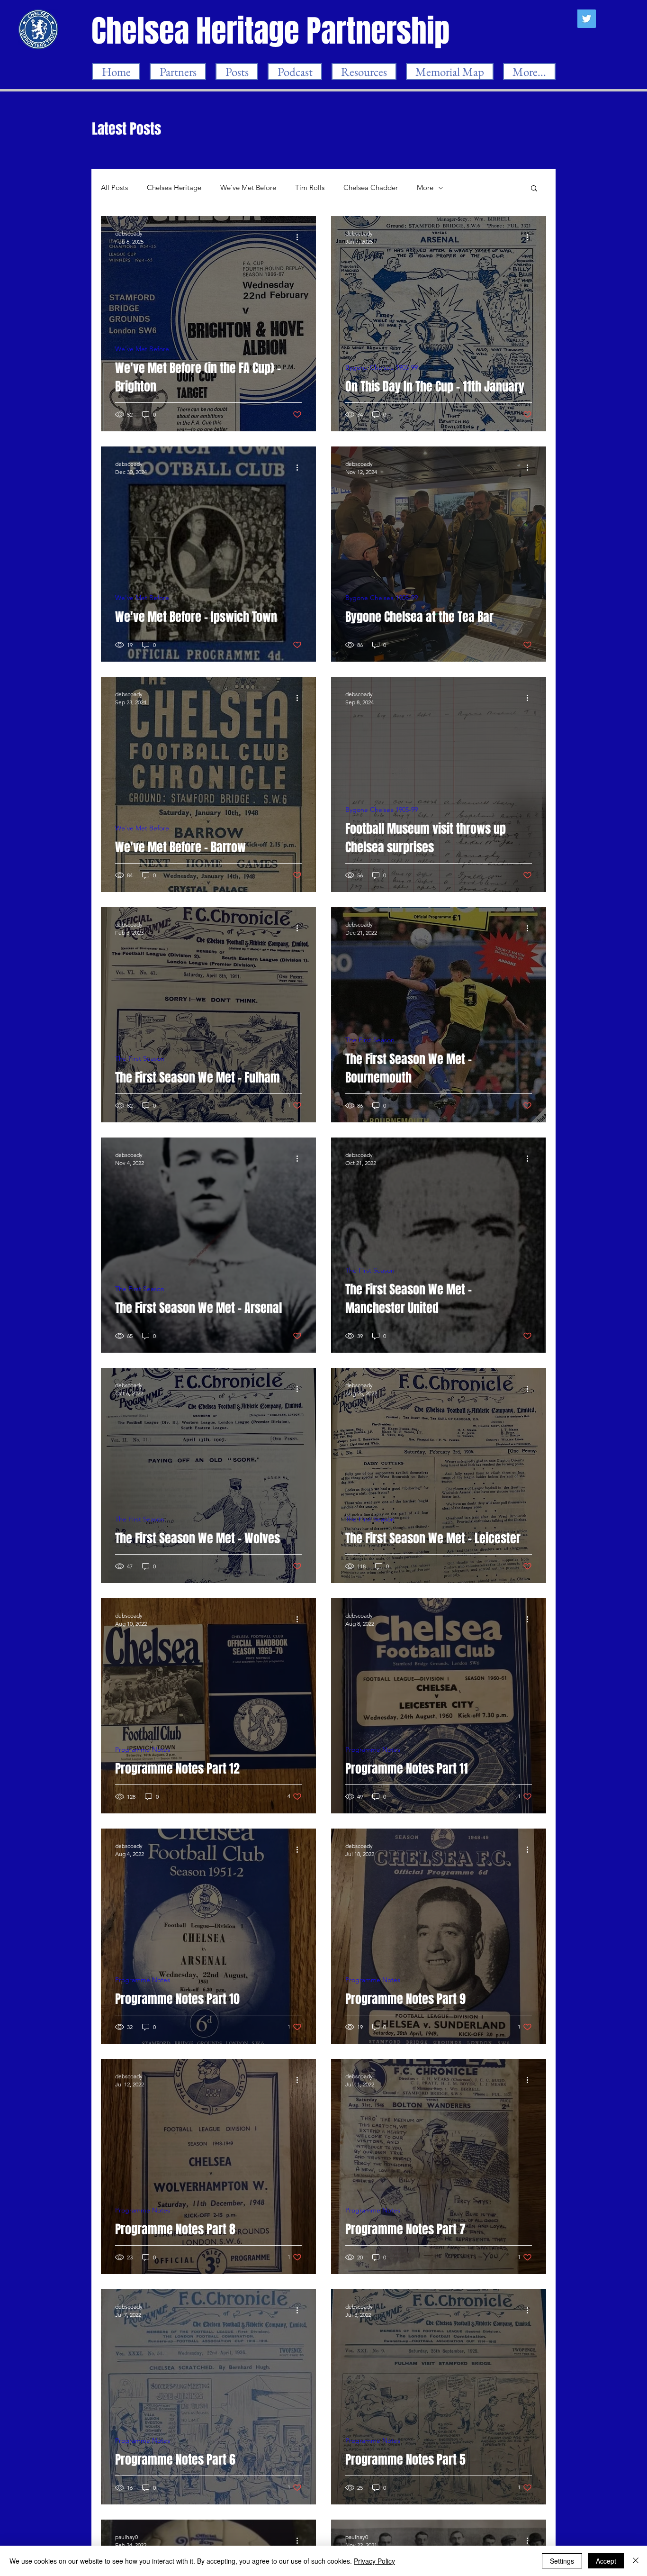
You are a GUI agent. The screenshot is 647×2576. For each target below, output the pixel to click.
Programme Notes (143, 1750)
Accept (606, 2561)
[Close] (636, 2561)
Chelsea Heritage (174, 188)
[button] (534, 189)
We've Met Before (248, 188)
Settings (562, 2561)
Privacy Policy (374, 2561)
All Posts (114, 188)
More (425, 188)
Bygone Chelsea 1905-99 (382, 368)
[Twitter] (587, 19)
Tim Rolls (310, 188)
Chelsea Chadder (371, 188)
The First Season (140, 1059)
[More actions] (300, 237)
